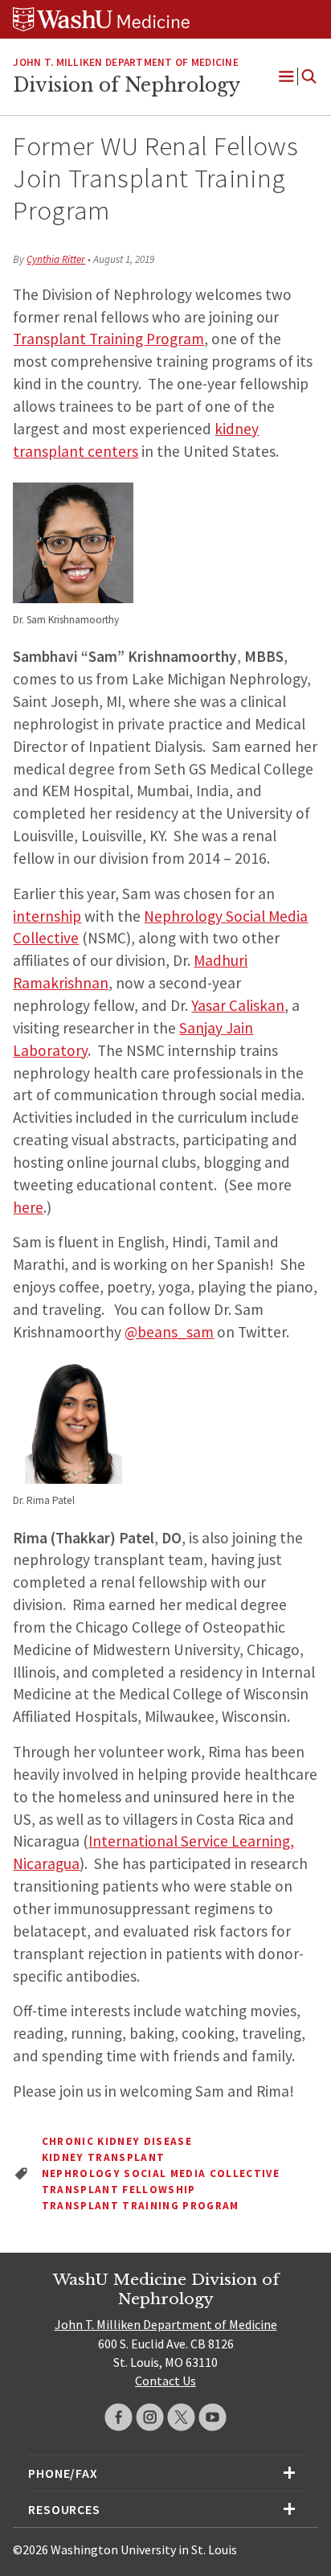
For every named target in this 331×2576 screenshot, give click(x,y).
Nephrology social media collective (161, 2173)
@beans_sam (169, 1332)
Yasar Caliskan (238, 1005)
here (28, 1207)
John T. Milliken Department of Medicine (125, 62)
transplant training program (141, 2206)
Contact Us (165, 2381)
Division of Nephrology (127, 85)
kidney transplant (104, 2157)
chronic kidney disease (117, 2141)
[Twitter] (181, 2417)
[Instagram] (150, 2417)
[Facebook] (119, 2417)
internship (47, 916)
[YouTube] (212, 2417)
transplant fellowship (119, 2190)
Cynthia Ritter (56, 259)
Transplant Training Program (108, 339)
